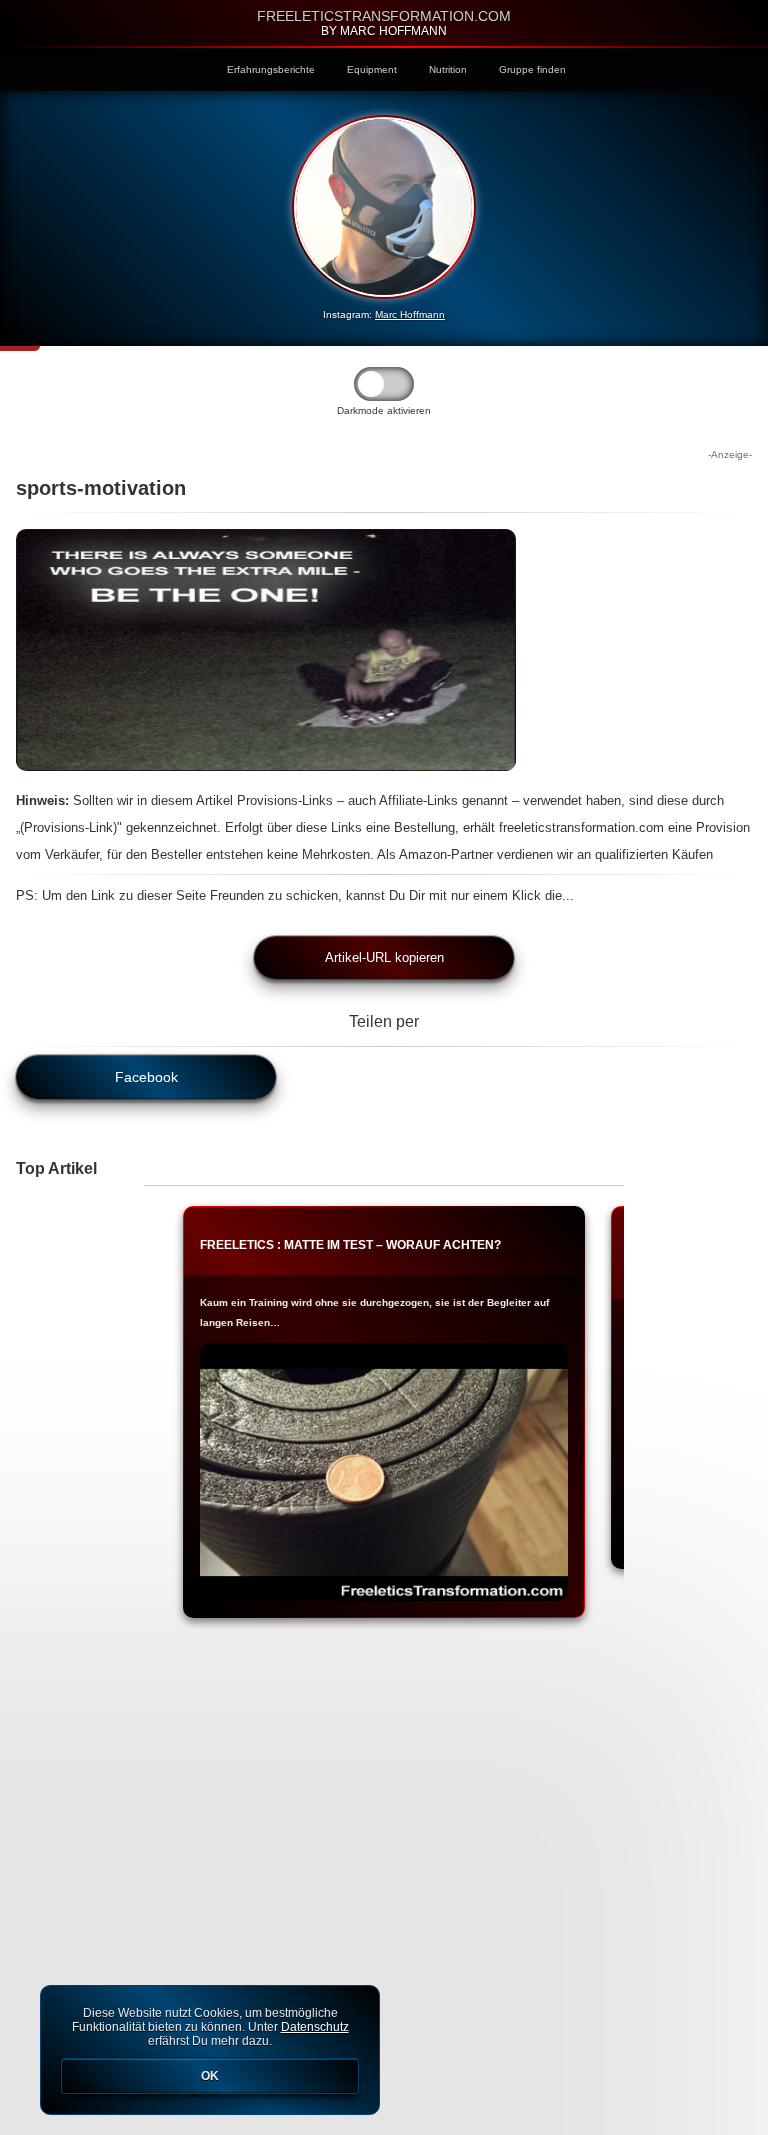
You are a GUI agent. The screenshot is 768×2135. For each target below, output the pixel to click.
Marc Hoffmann (410, 314)
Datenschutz (315, 2027)
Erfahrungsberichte (271, 69)
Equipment (372, 69)
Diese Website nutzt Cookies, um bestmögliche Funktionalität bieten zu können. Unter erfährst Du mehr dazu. (210, 2044)
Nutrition (448, 69)
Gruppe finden (532, 69)
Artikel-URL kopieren (384, 957)
